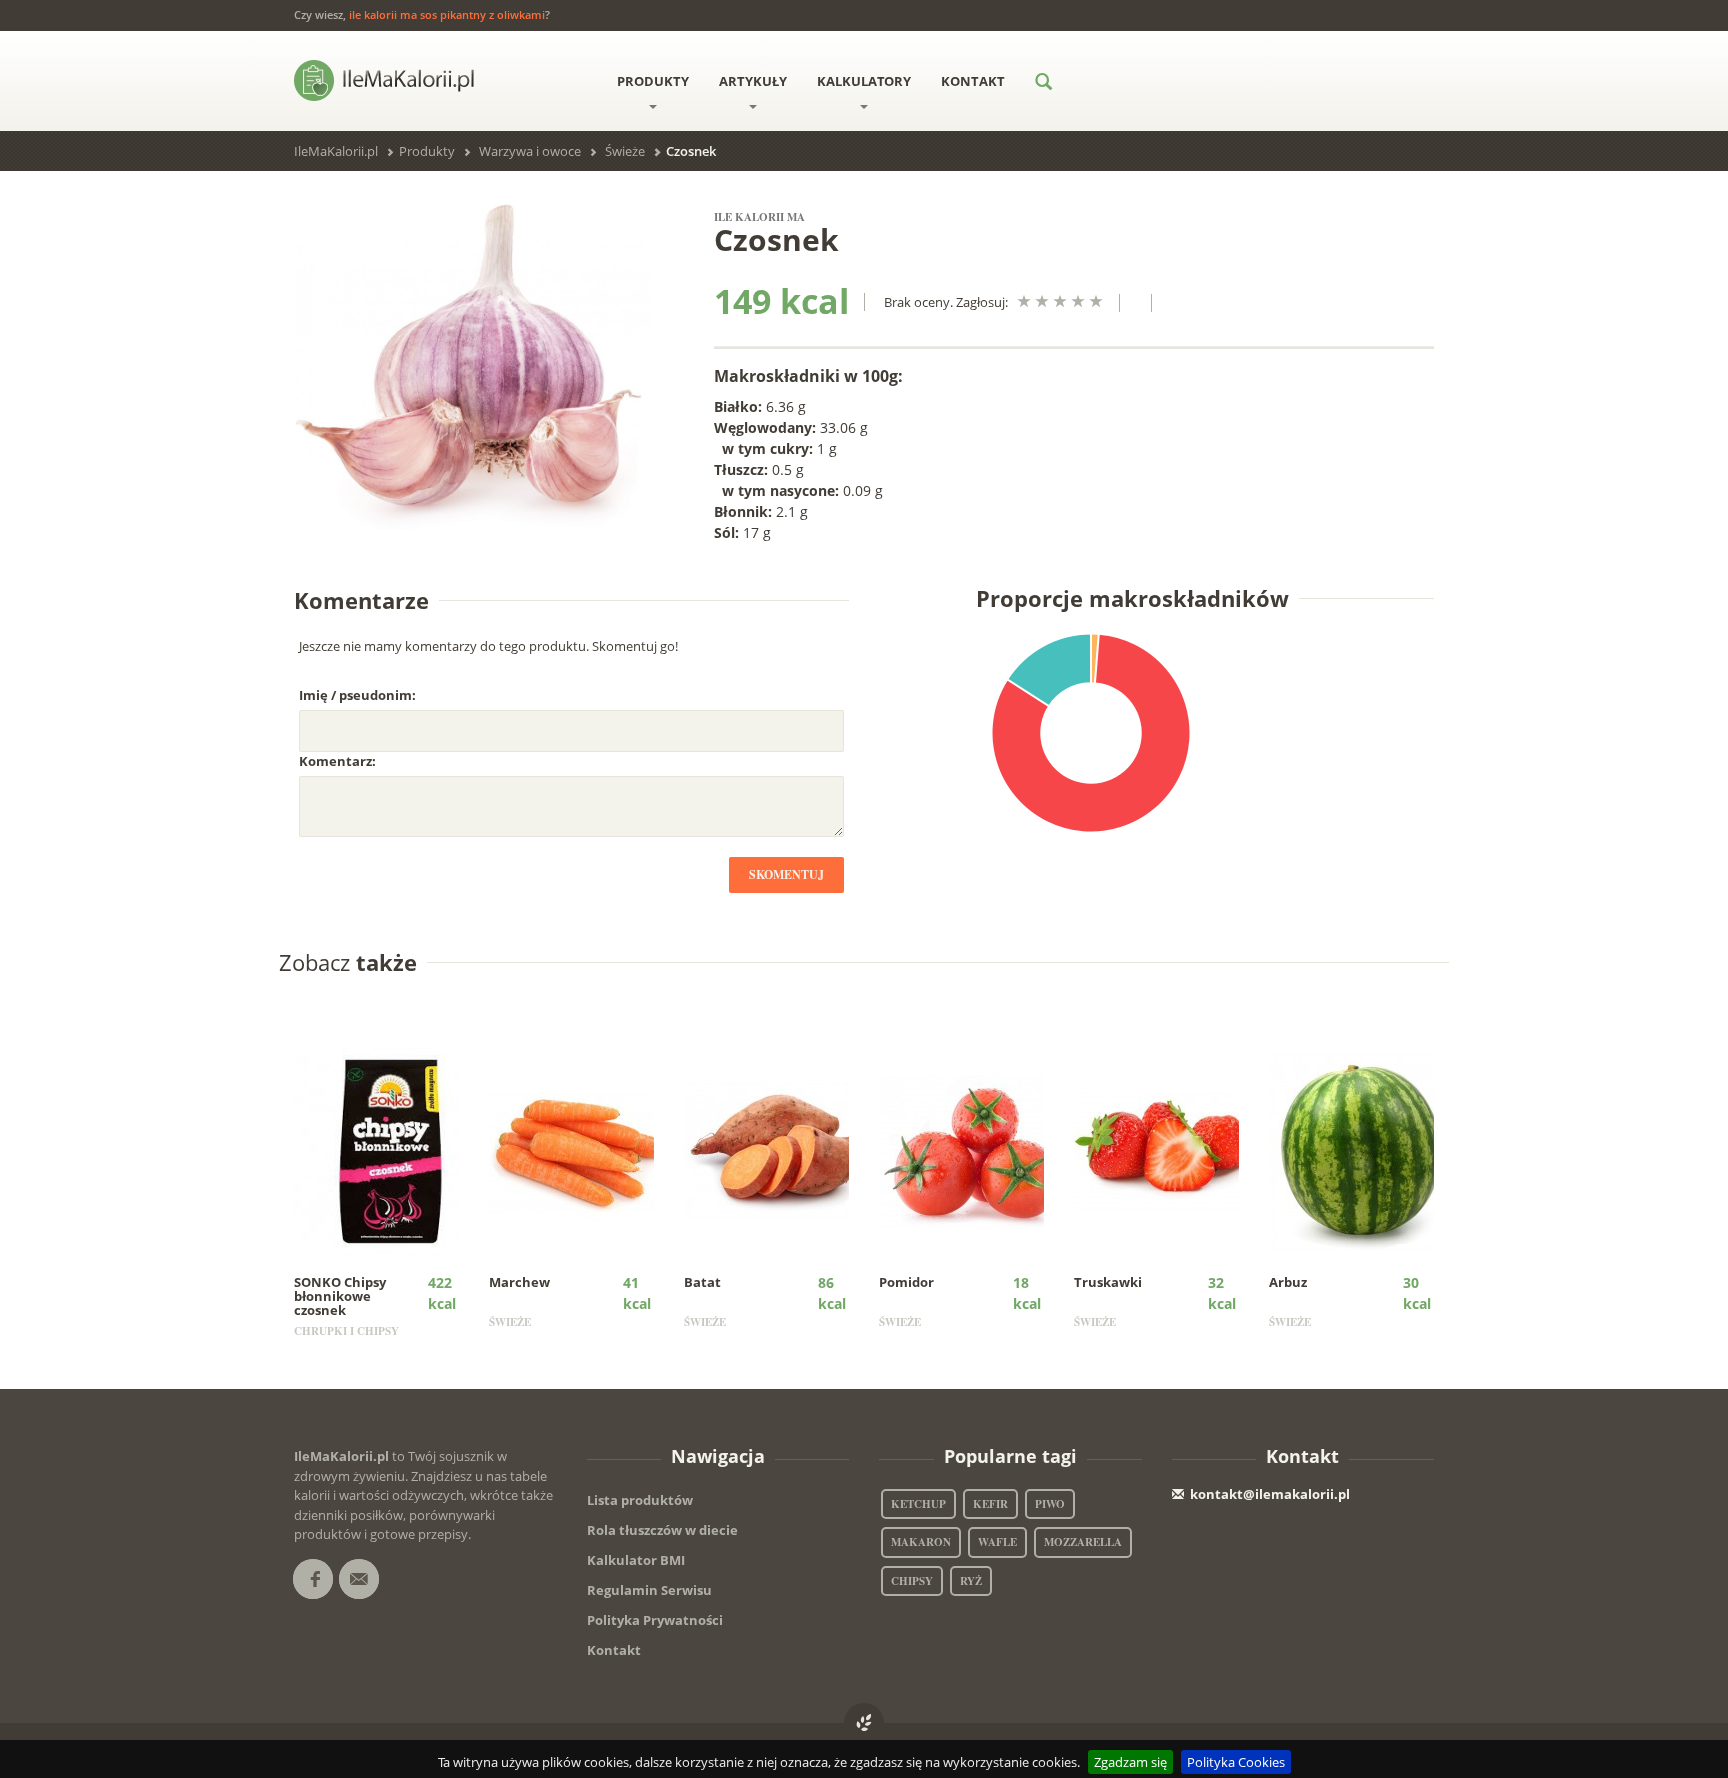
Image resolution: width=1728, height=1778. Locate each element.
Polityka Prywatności (655, 1620)
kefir (990, 1504)
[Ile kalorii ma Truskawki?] (1170, 1150)
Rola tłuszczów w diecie (662, 1530)
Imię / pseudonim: (357, 695)
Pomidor (906, 1282)
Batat (702, 1282)
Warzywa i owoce (530, 151)
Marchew (519, 1282)
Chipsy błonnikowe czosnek (340, 1296)
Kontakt (973, 81)
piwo (1050, 1504)
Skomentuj (786, 874)
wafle (997, 1542)
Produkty (653, 81)
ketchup (918, 1504)
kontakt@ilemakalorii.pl (1270, 1494)
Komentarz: (337, 761)
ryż (971, 1581)
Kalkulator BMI (636, 1560)
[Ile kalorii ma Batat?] (780, 1150)
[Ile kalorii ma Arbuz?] (1365, 1150)
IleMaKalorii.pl (336, 151)
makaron (921, 1542)
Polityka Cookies (1236, 1762)
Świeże (625, 151)
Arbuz (1288, 1282)
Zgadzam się (1130, 1762)
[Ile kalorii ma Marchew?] (585, 1150)
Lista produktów (640, 1500)
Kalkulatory (864, 81)
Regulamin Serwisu (649, 1590)
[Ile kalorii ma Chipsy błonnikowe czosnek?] (390, 1150)
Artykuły (753, 81)
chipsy (912, 1581)
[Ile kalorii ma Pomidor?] (975, 1150)
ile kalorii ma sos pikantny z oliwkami (447, 14)
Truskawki (1108, 1282)
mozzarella (1083, 1542)
